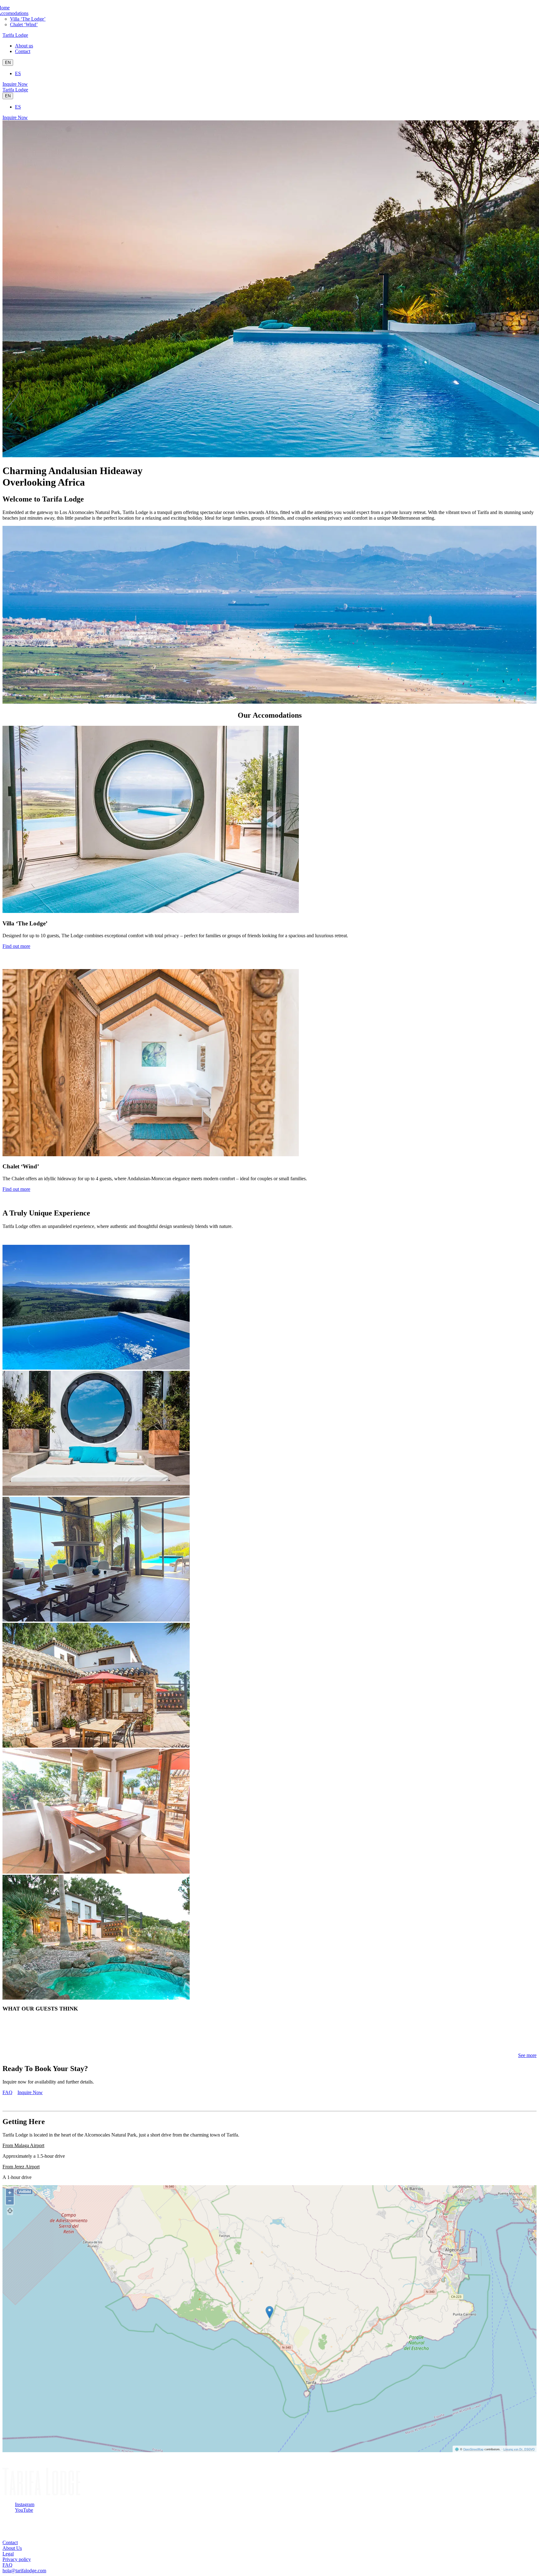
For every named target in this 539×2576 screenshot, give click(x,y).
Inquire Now (15, 84)
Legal (8, 2554)
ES (18, 73)
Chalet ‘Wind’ (24, 24)
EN (8, 63)
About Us (12, 2548)
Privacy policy (17, 2559)
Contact (23, 51)
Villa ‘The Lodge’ (28, 19)
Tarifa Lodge (15, 35)
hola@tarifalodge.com (24, 2571)
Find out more (16, 946)
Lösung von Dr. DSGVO (519, 2449)
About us (24, 46)
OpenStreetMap (473, 2449)
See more (527, 2055)
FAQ (7, 2092)
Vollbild (25, 2192)
